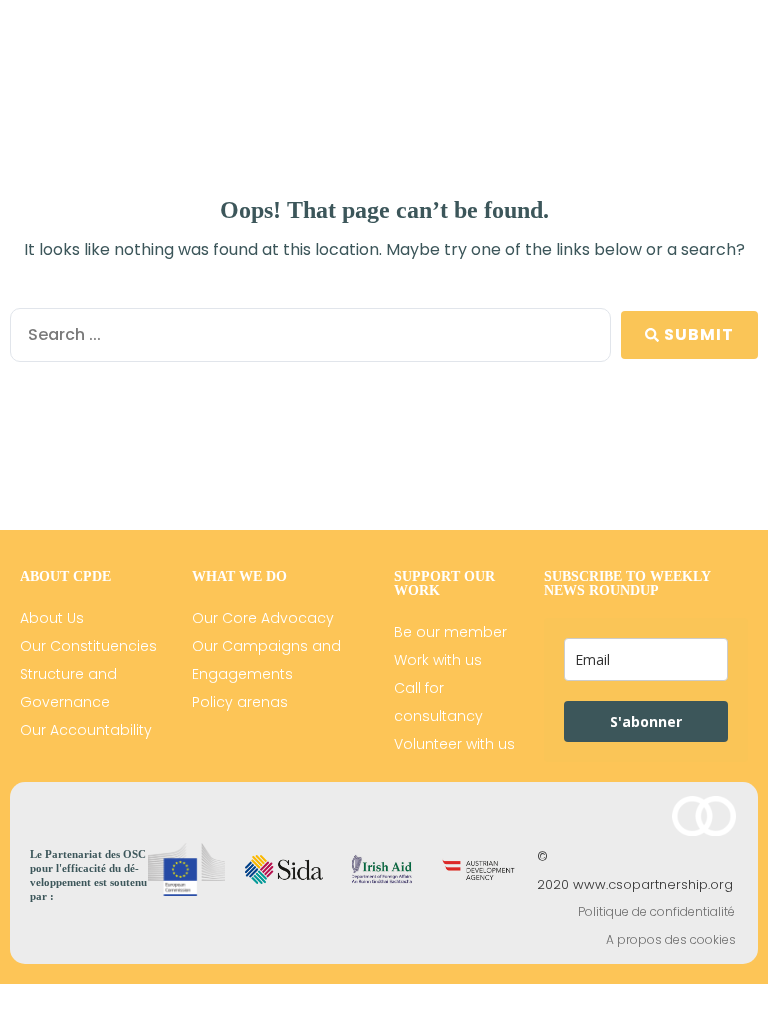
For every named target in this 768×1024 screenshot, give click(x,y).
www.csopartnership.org (653, 884)
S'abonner (646, 721)
